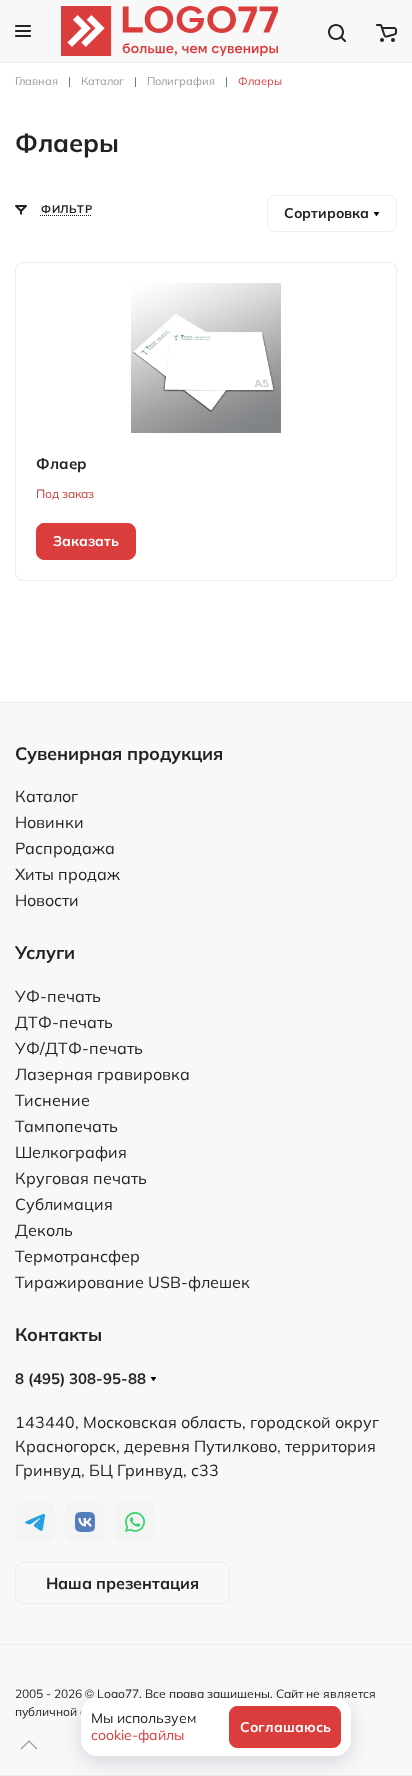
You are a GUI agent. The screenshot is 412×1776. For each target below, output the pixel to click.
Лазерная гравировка (102, 1074)
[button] (23, 31)
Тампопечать (66, 1126)
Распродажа (65, 848)
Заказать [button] (86, 541)
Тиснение (52, 1100)
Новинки (49, 822)
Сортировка (328, 213)
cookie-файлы (137, 1735)
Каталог (46, 796)
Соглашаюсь (285, 1727)
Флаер (61, 463)
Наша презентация (122, 1583)
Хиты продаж (67, 874)
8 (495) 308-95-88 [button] (82, 1378)
